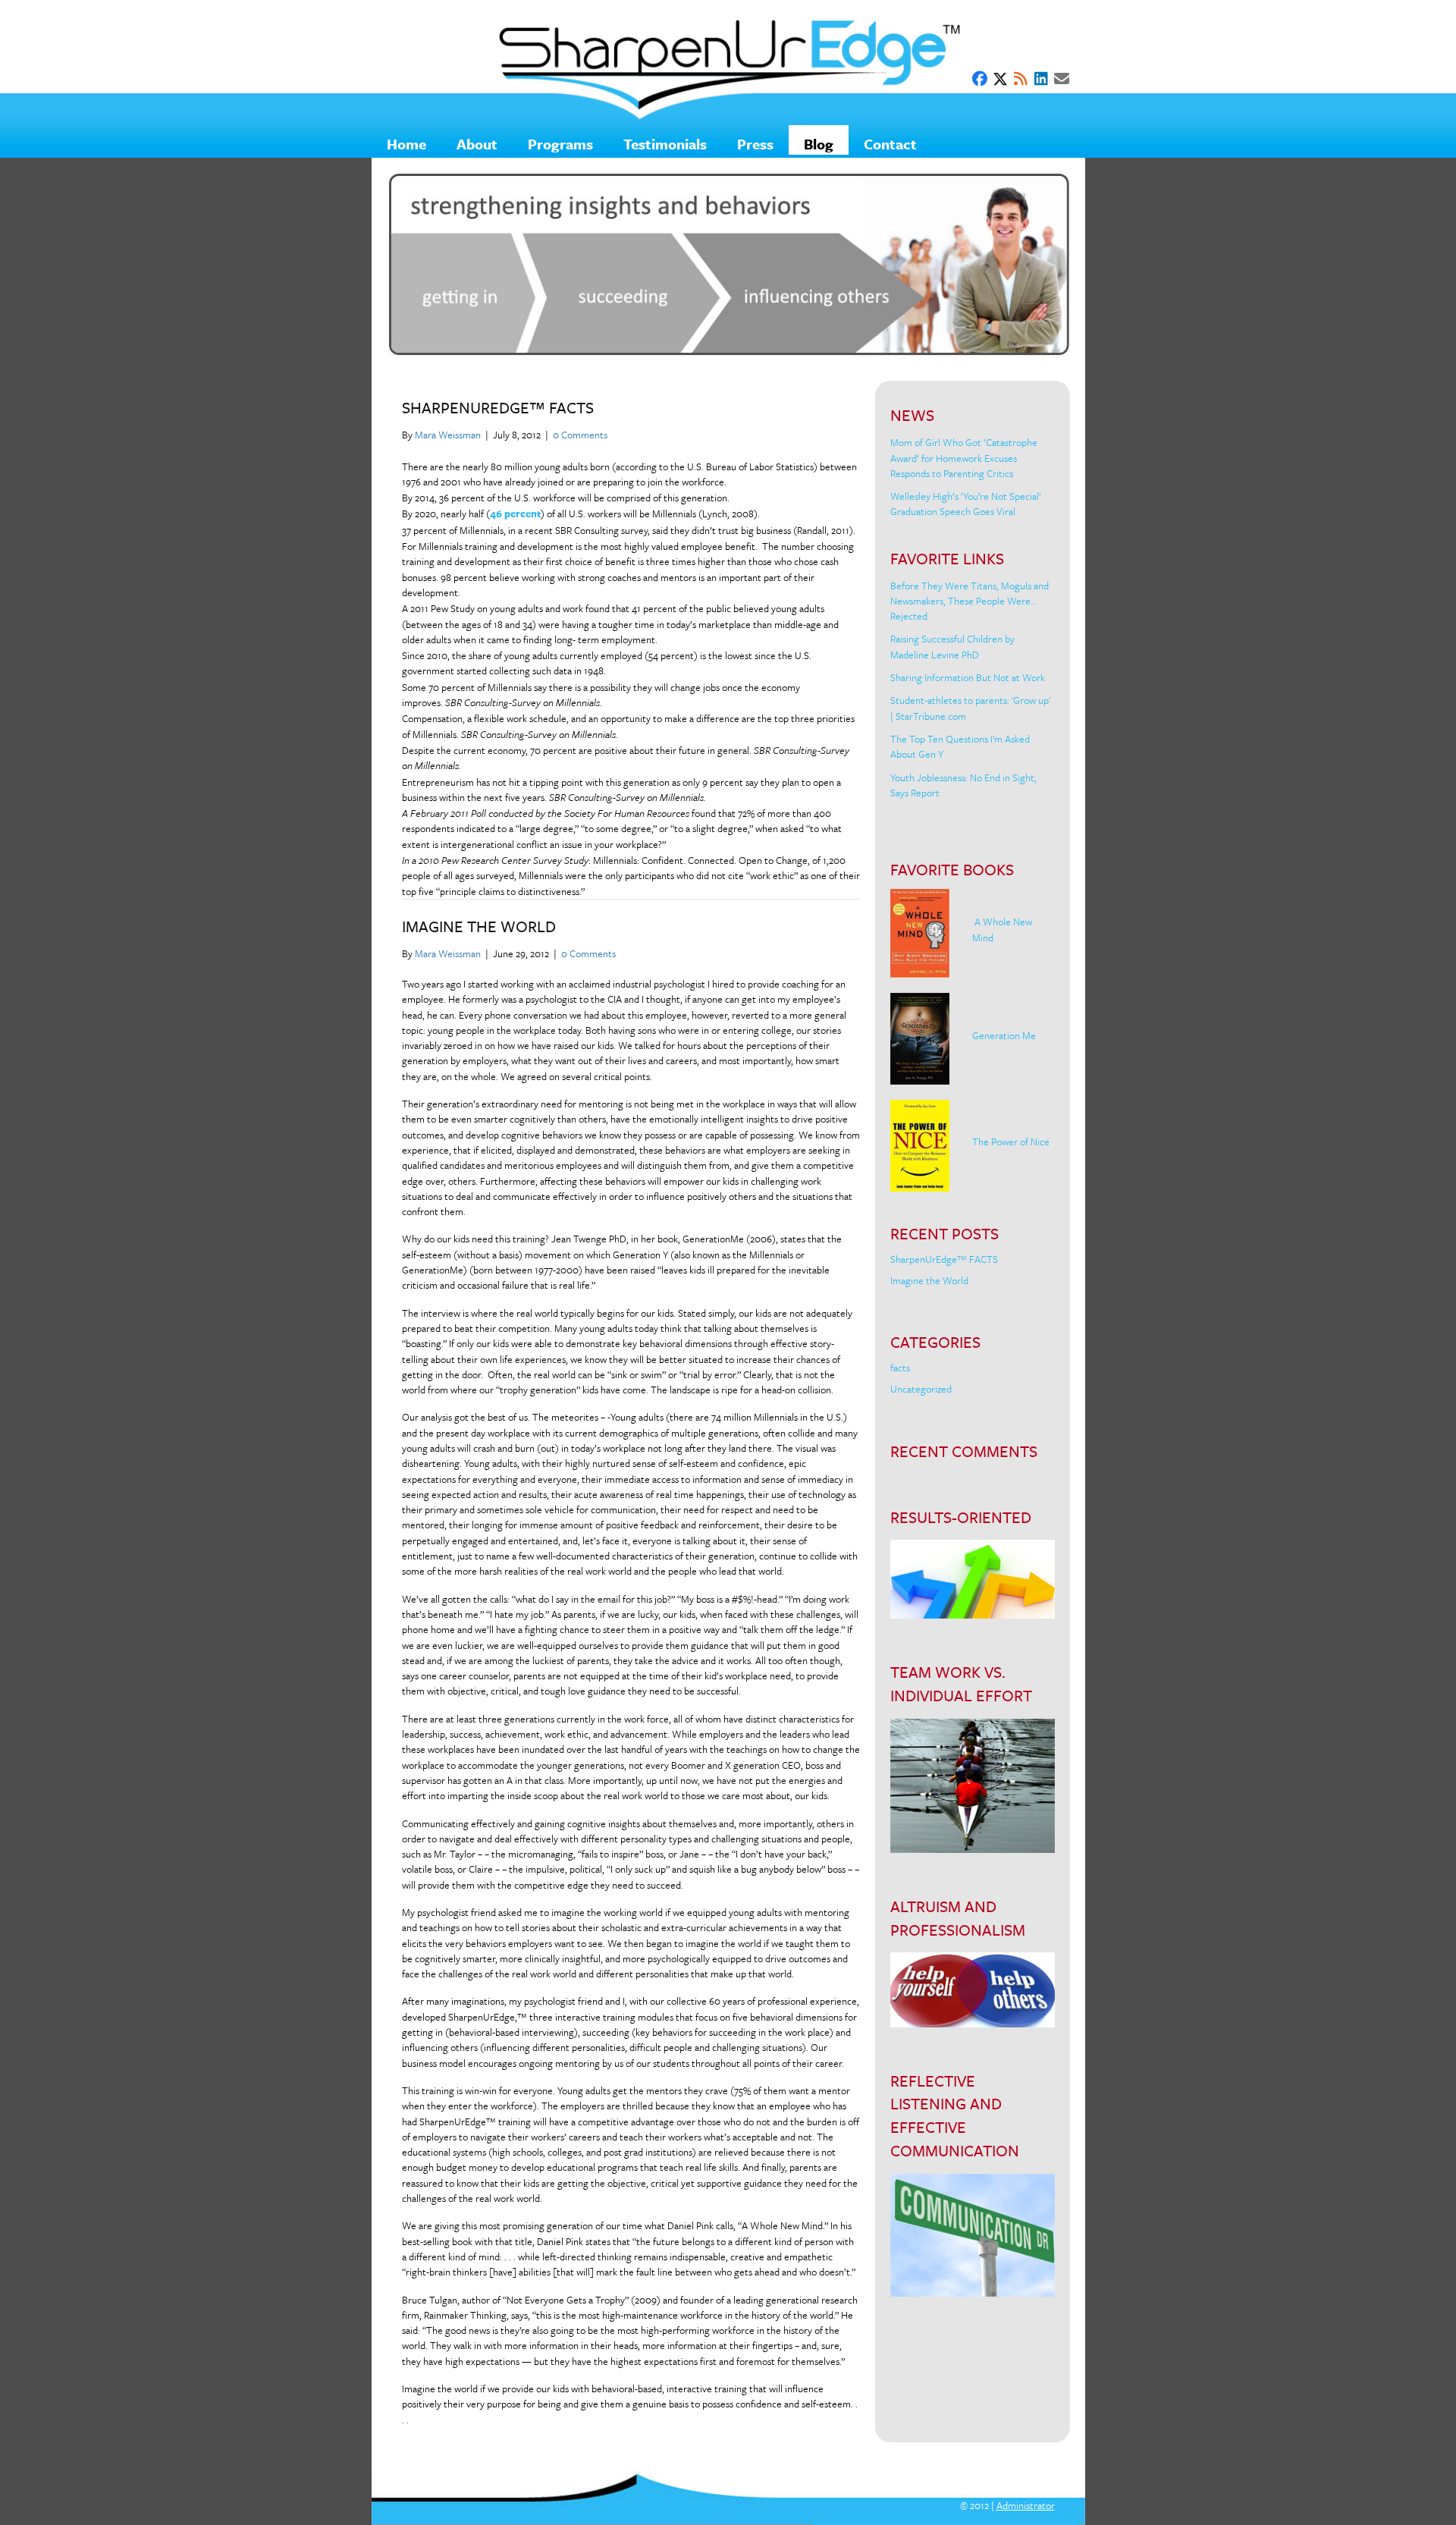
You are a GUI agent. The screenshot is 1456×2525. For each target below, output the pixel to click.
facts (900, 1368)
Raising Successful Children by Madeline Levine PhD (952, 646)
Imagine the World (479, 926)
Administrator (1026, 2505)
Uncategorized (921, 1389)
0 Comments (580, 435)
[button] (980, 79)
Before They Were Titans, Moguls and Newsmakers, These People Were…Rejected (970, 601)
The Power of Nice (1011, 1142)
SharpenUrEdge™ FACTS (498, 407)
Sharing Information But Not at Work (968, 677)
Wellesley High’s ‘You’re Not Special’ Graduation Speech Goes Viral (966, 504)
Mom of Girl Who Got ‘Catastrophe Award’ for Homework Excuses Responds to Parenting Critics (964, 458)
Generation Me (1004, 1035)
